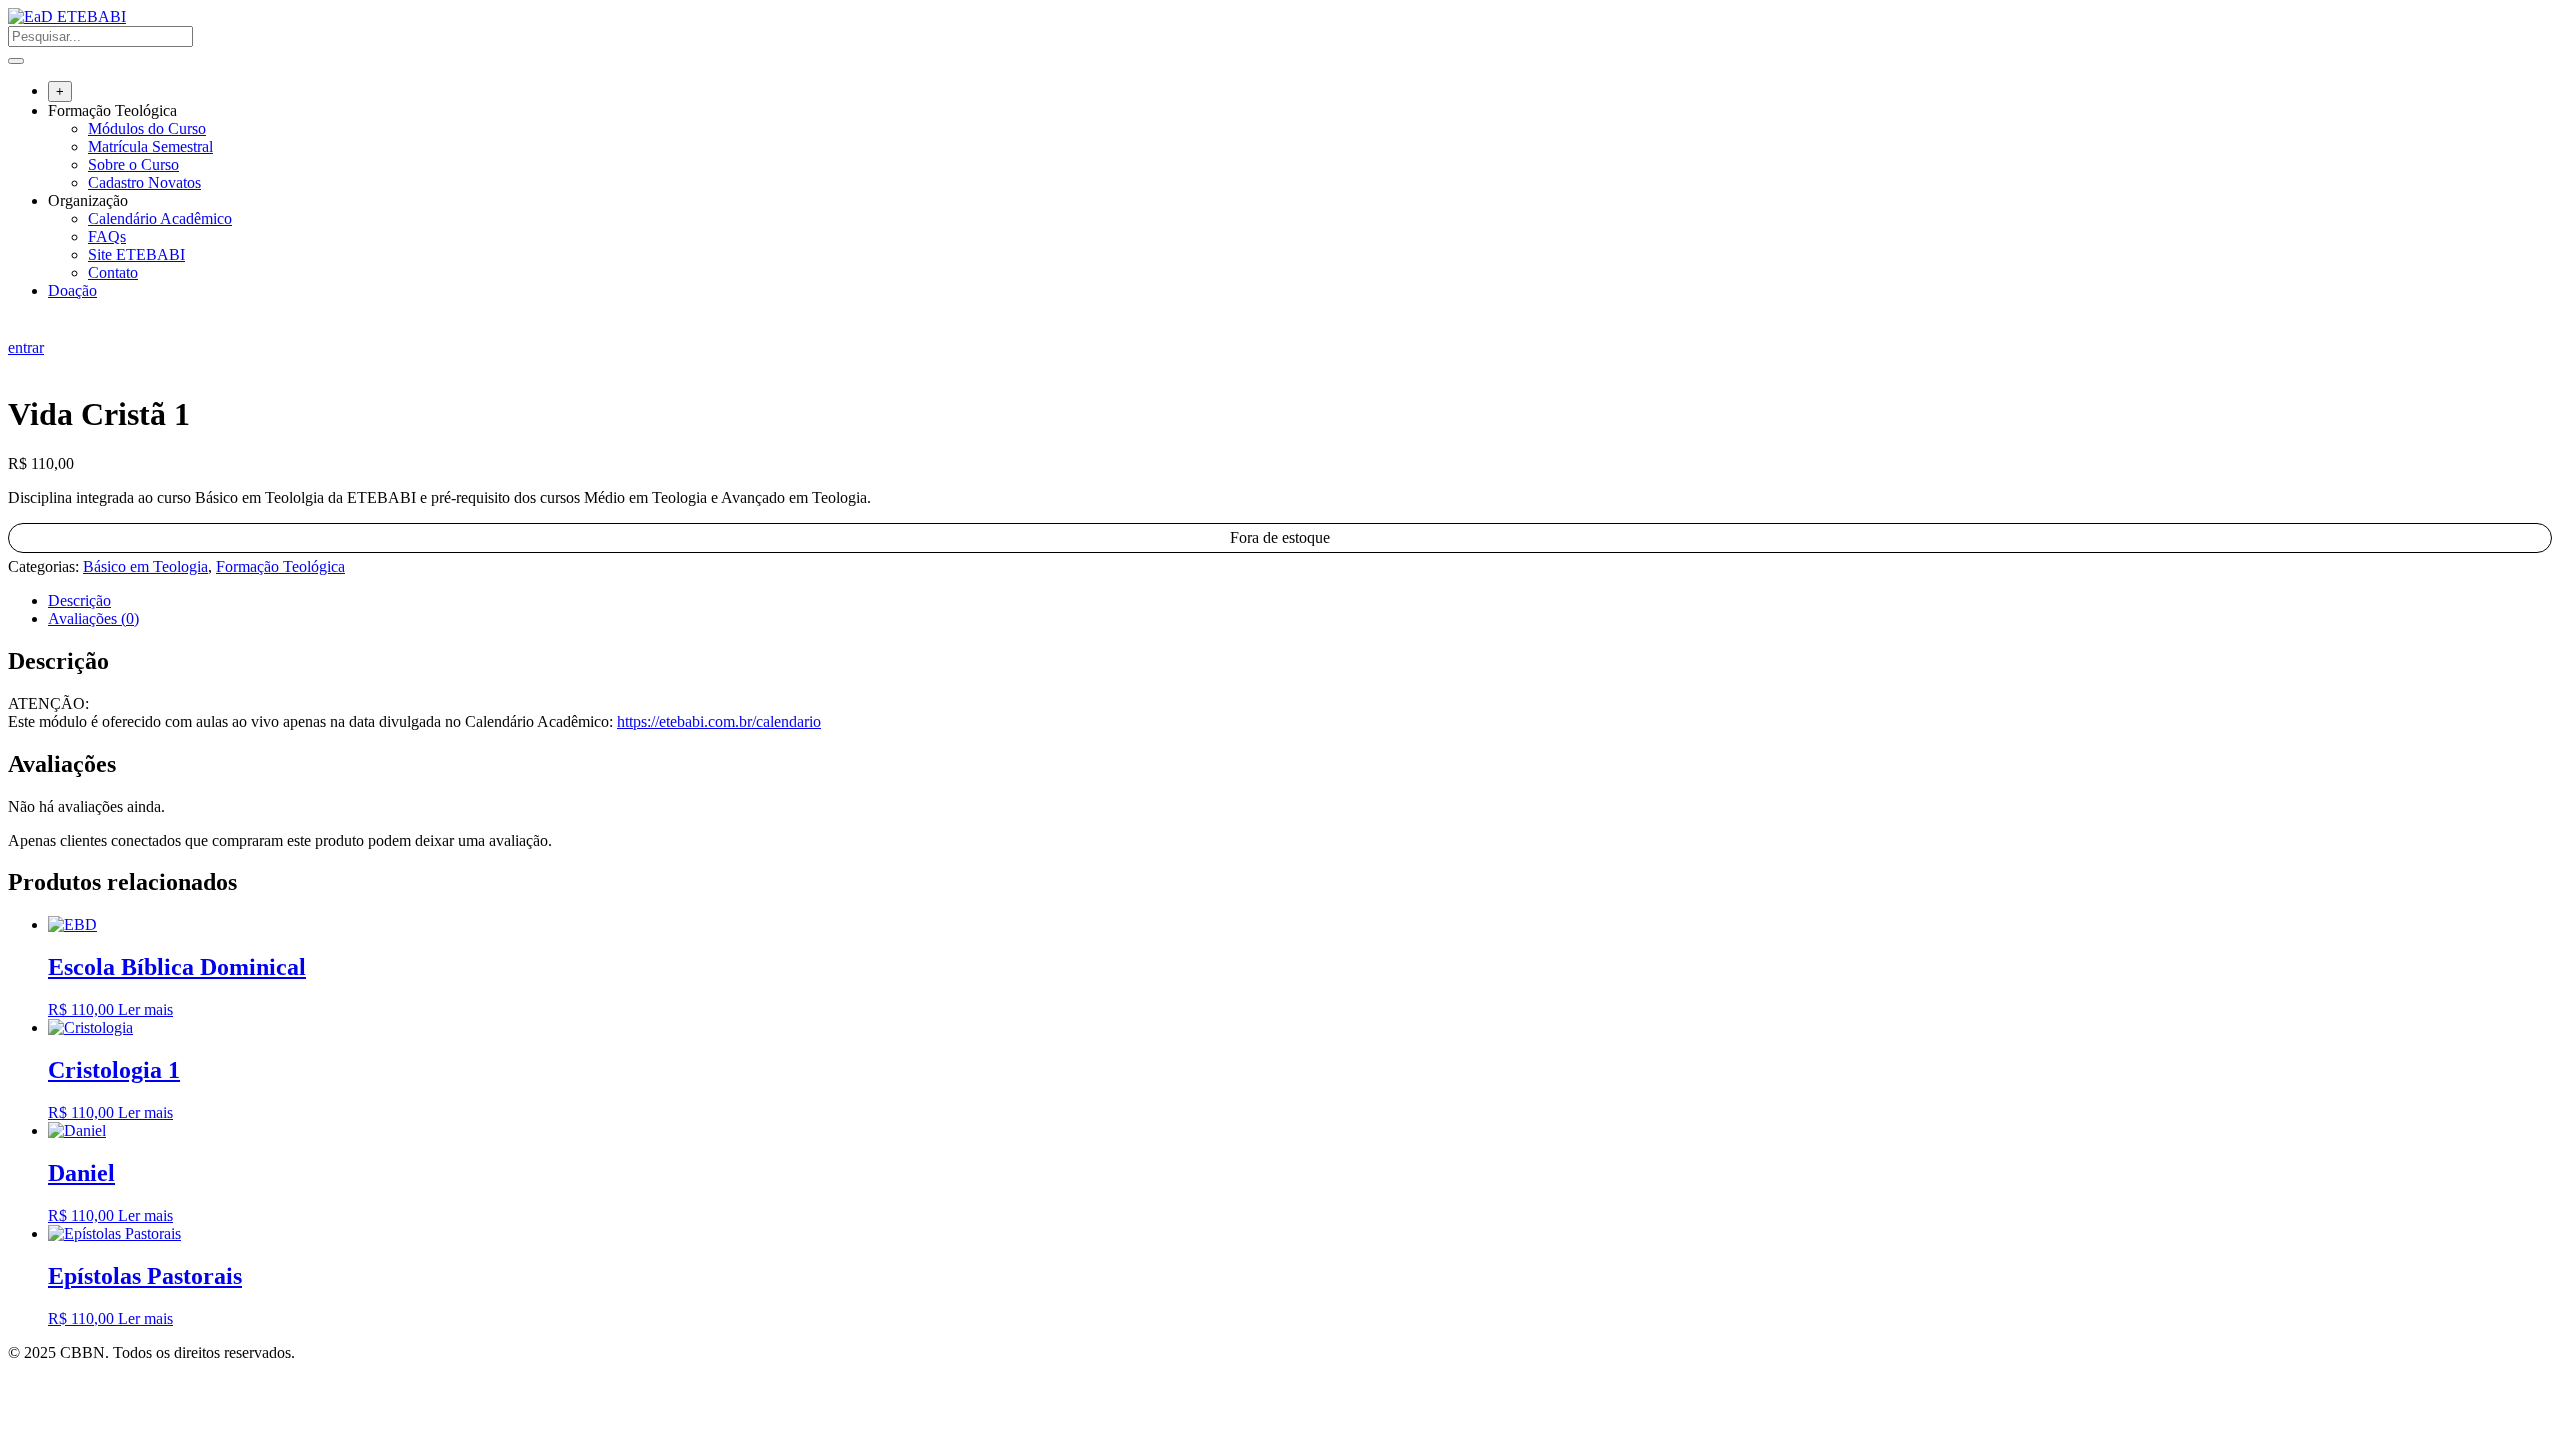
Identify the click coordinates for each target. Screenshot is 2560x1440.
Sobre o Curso (133, 164)
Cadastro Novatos (144, 182)
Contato (113, 272)
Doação (72, 290)
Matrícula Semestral (150, 146)
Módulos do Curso (147, 128)
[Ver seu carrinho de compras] (18, 329)
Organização (88, 200)
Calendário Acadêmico (160, 218)
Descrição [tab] (79, 600)
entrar (26, 347)
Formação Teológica (112, 110)
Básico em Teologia (145, 566)
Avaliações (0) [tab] (93, 618)
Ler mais (145, 1009)
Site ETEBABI (136, 254)
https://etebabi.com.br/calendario (719, 721)
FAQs (107, 236)
